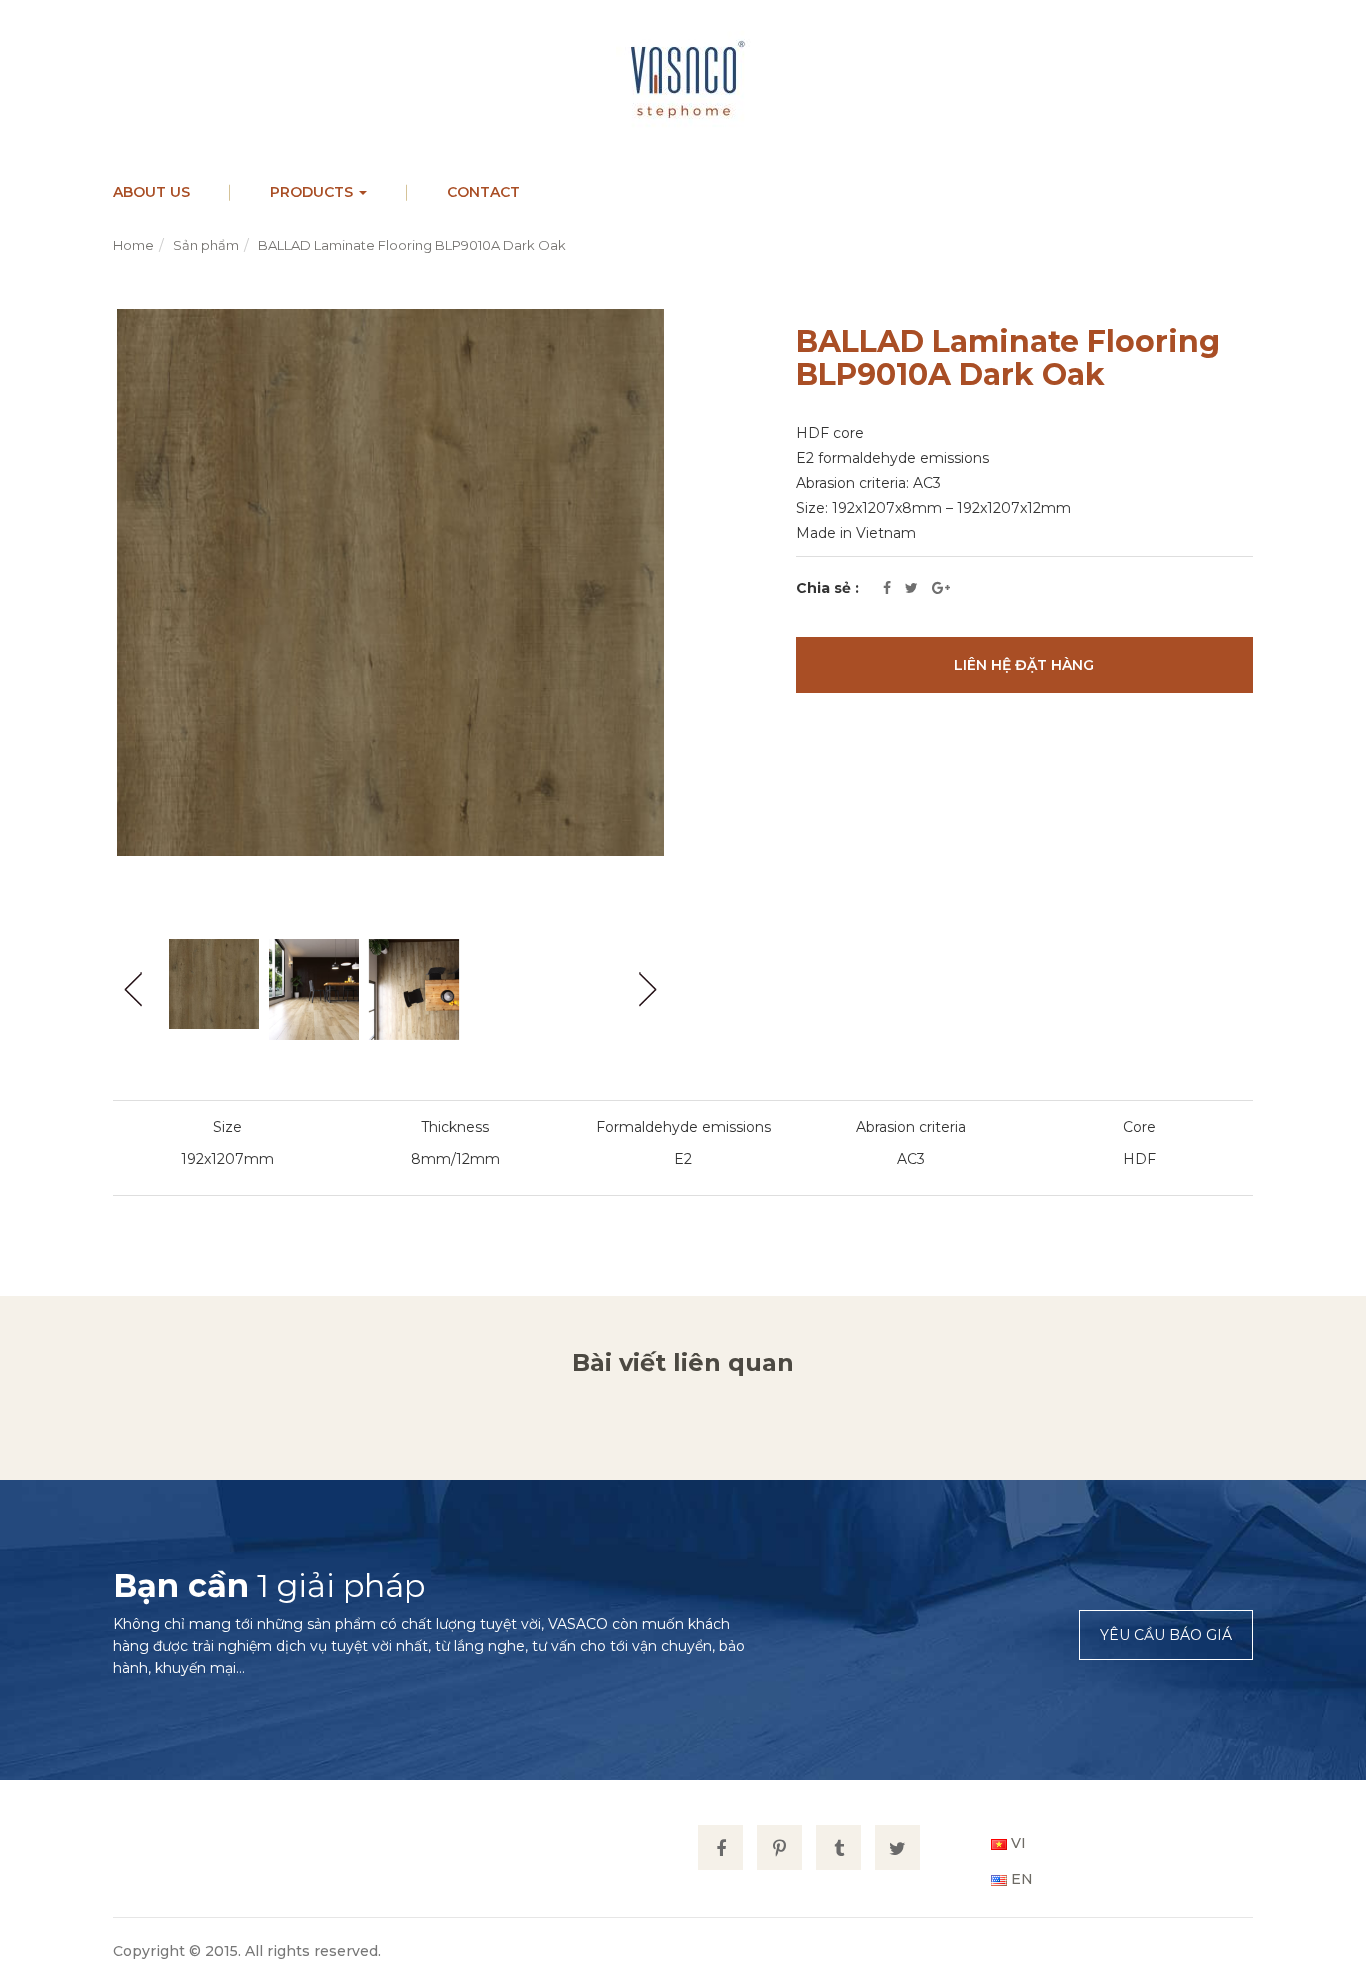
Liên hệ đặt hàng (1024, 665)
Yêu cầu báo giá (1166, 1635)
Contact (483, 192)
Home (133, 245)
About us (151, 192)
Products (313, 192)
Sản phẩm (206, 245)
